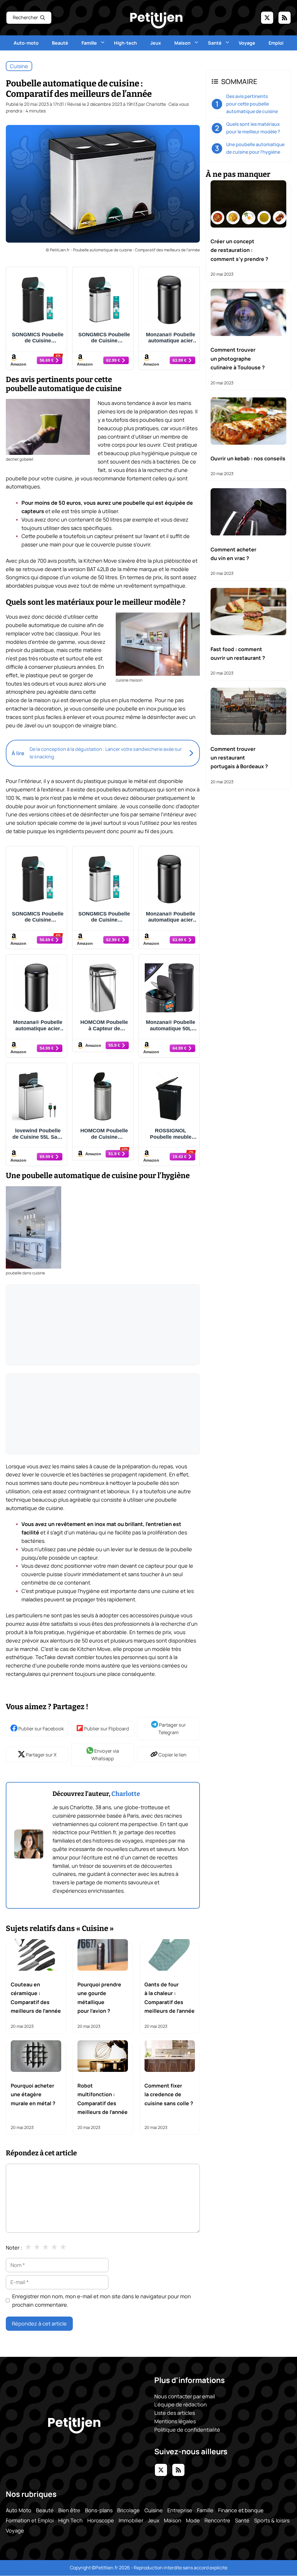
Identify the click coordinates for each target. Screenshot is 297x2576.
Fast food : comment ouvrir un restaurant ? (238, 653)
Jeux (156, 43)
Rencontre (217, 2520)
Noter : (14, 2248)
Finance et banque (241, 2510)
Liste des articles (175, 2413)
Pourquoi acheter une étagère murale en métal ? (33, 2094)
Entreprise (180, 2510)
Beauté (60, 43)
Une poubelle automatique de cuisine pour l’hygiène (255, 148)
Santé (215, 43)
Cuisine (19, 66)
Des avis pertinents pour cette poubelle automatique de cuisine (252, 104)
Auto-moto (26, 43)
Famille (89, 43)
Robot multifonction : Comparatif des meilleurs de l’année (103, 2099)
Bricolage (128, 2510)
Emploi (276, 43)
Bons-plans (99, 2510)
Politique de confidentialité (187, 2430)
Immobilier (131, 2520)
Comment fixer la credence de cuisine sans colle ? (169, 2094)
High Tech (70, 2520)
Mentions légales (175, 2421)
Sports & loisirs (272, 2520)
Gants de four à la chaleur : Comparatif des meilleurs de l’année (170, 1998)
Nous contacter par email (185, 2396)
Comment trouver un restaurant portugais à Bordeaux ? (239, 758)
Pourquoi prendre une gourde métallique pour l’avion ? (99, 1998)
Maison (182, 43)
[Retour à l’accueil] (156, 20)
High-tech (125, 43)
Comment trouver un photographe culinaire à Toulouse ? (238, 358)
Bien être (69, 2510)
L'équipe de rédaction (181, 2405)
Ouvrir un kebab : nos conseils (248, 458)
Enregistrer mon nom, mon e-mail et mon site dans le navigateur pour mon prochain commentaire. (102, 2300)
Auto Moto (19, 2510)
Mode (193, 2520)
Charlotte (126, 1794)
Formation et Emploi (30, 2520)
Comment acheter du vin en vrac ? (233, 554)
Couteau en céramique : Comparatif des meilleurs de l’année (36, 1998)
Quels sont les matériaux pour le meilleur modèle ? (253, 128)
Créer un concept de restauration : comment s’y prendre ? (239, 250)
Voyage (247, 43)
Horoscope (101, 2520)
